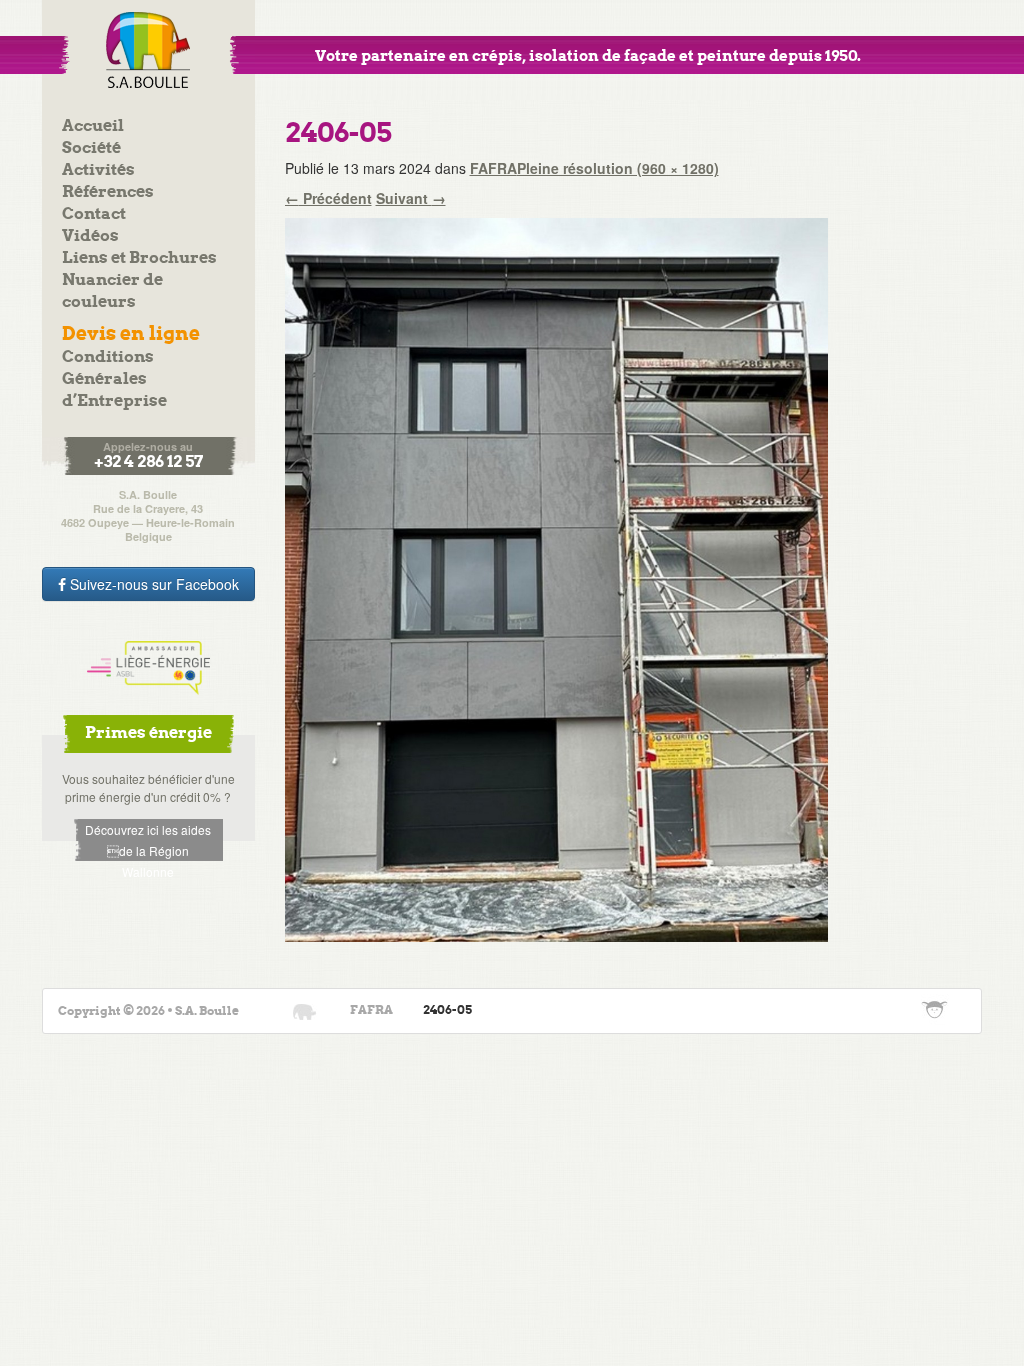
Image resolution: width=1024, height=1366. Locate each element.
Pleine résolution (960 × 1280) (618, 168)
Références (108, 192)
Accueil (93, 126)
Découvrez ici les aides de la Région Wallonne (148, 841)
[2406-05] (556, 578)
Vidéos (90, 236)
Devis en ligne (131, 334)
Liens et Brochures (139, 258)
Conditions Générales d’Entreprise (114, 379)
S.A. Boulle (148, 50)
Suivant (411, 198)
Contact (94, 214)
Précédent (328, 198)
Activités (98, 170)
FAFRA (493, 168)
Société (91, 148)
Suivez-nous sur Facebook (152, 584)
